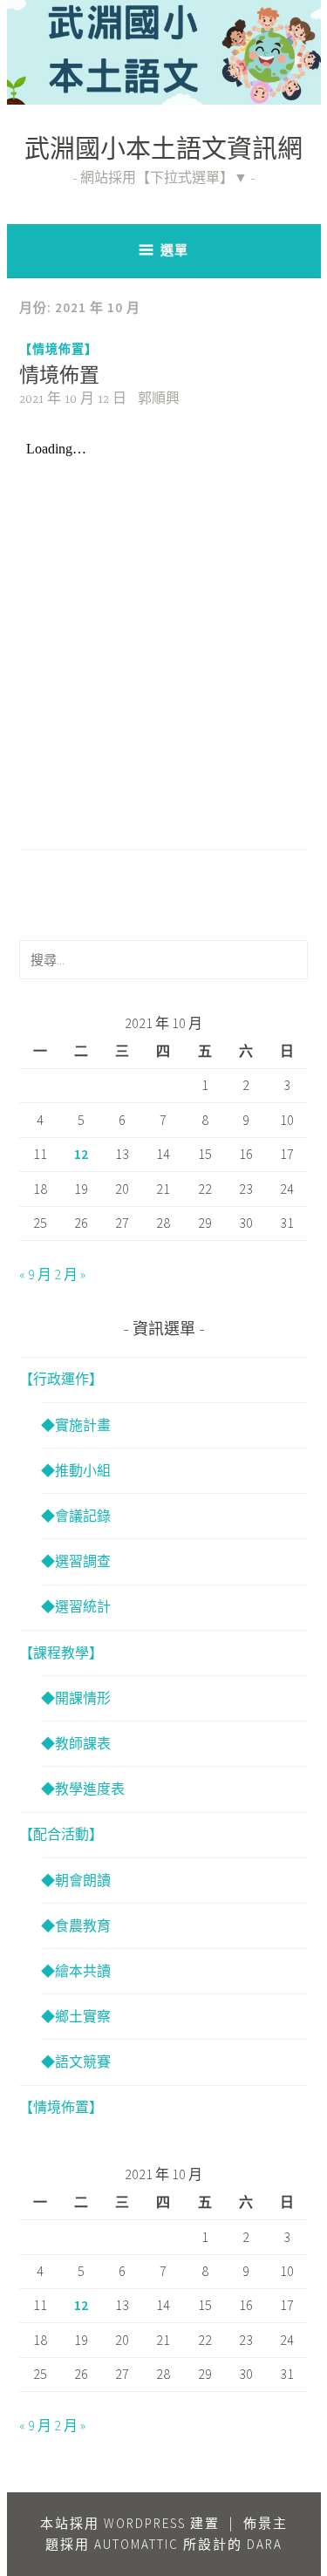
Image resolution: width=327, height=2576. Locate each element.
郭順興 (159, 399)
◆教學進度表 (83, 1789)
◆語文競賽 (76, 2061)
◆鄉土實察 (76, 2016)
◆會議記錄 (76, 1516)
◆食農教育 (76, 1925)
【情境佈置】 (58, 349)
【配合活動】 (61, 1834)
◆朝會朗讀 (76, 1880)
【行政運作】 (61, 1379)
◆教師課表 (76, 1743)
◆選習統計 (76, 1606)
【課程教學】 (61, 1653)
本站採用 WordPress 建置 (130, 2523)
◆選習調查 (76, 1561)
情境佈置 (59, 377)
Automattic (136, 2544)
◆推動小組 (76, 1470)
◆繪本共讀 (76, 1971)
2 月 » (70, 1274)
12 (81, 1154)
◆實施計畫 (76, 1425)
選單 (174, 250)
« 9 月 (35, 1274)
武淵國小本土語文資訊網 (163, 152)
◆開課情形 (76, 1698)
